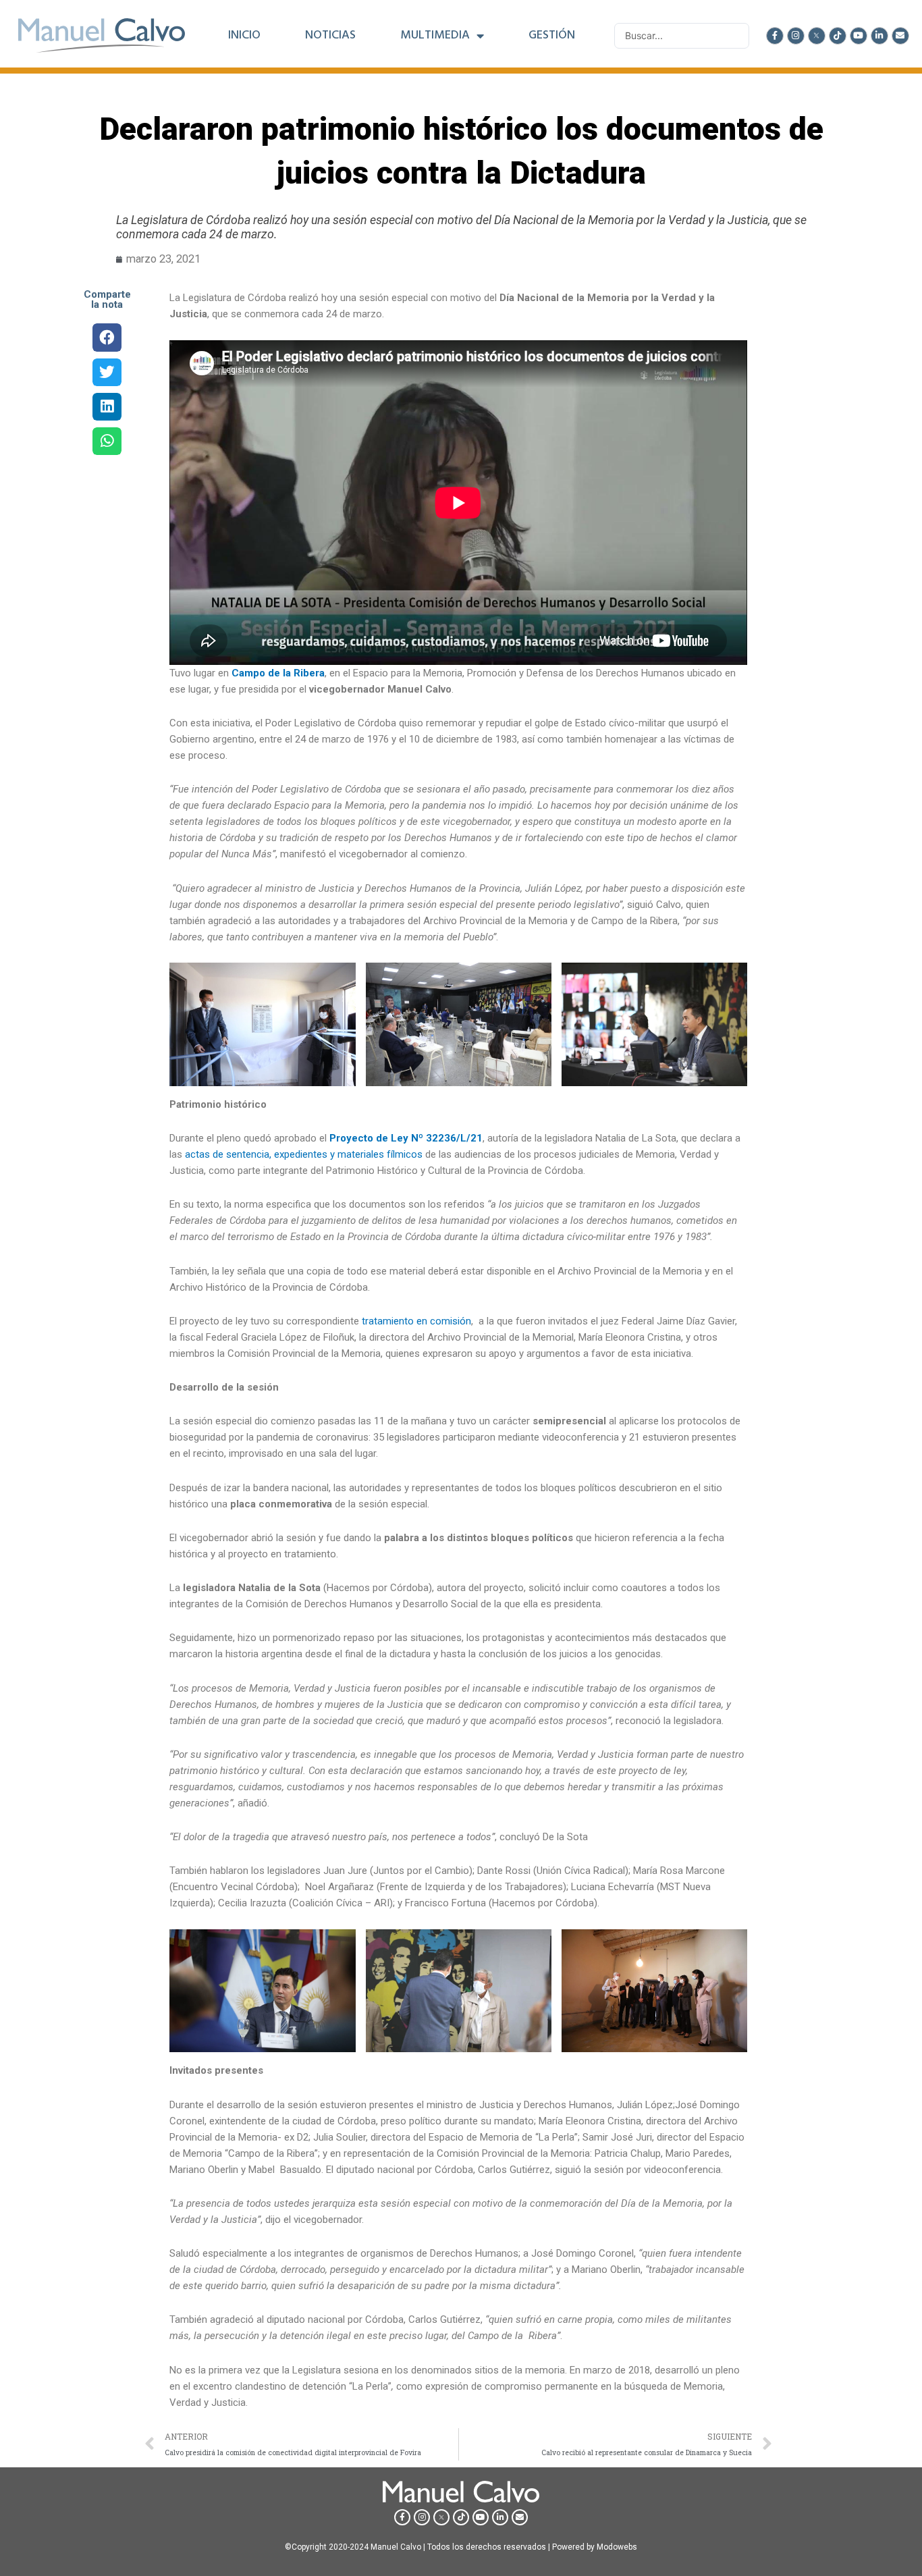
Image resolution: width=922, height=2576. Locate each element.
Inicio (244, 36)
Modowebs (617, 2547)
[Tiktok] (838, 36)
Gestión (552, 36)
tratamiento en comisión (416, 1321)
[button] (107, 337)
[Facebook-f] (775, 36)
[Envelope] (900, 36)
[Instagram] (796, 36)
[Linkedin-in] (879, 36)
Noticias (330, 36)
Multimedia (435, 36)
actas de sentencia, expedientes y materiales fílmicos (304, 1154)
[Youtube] (859, 36)
